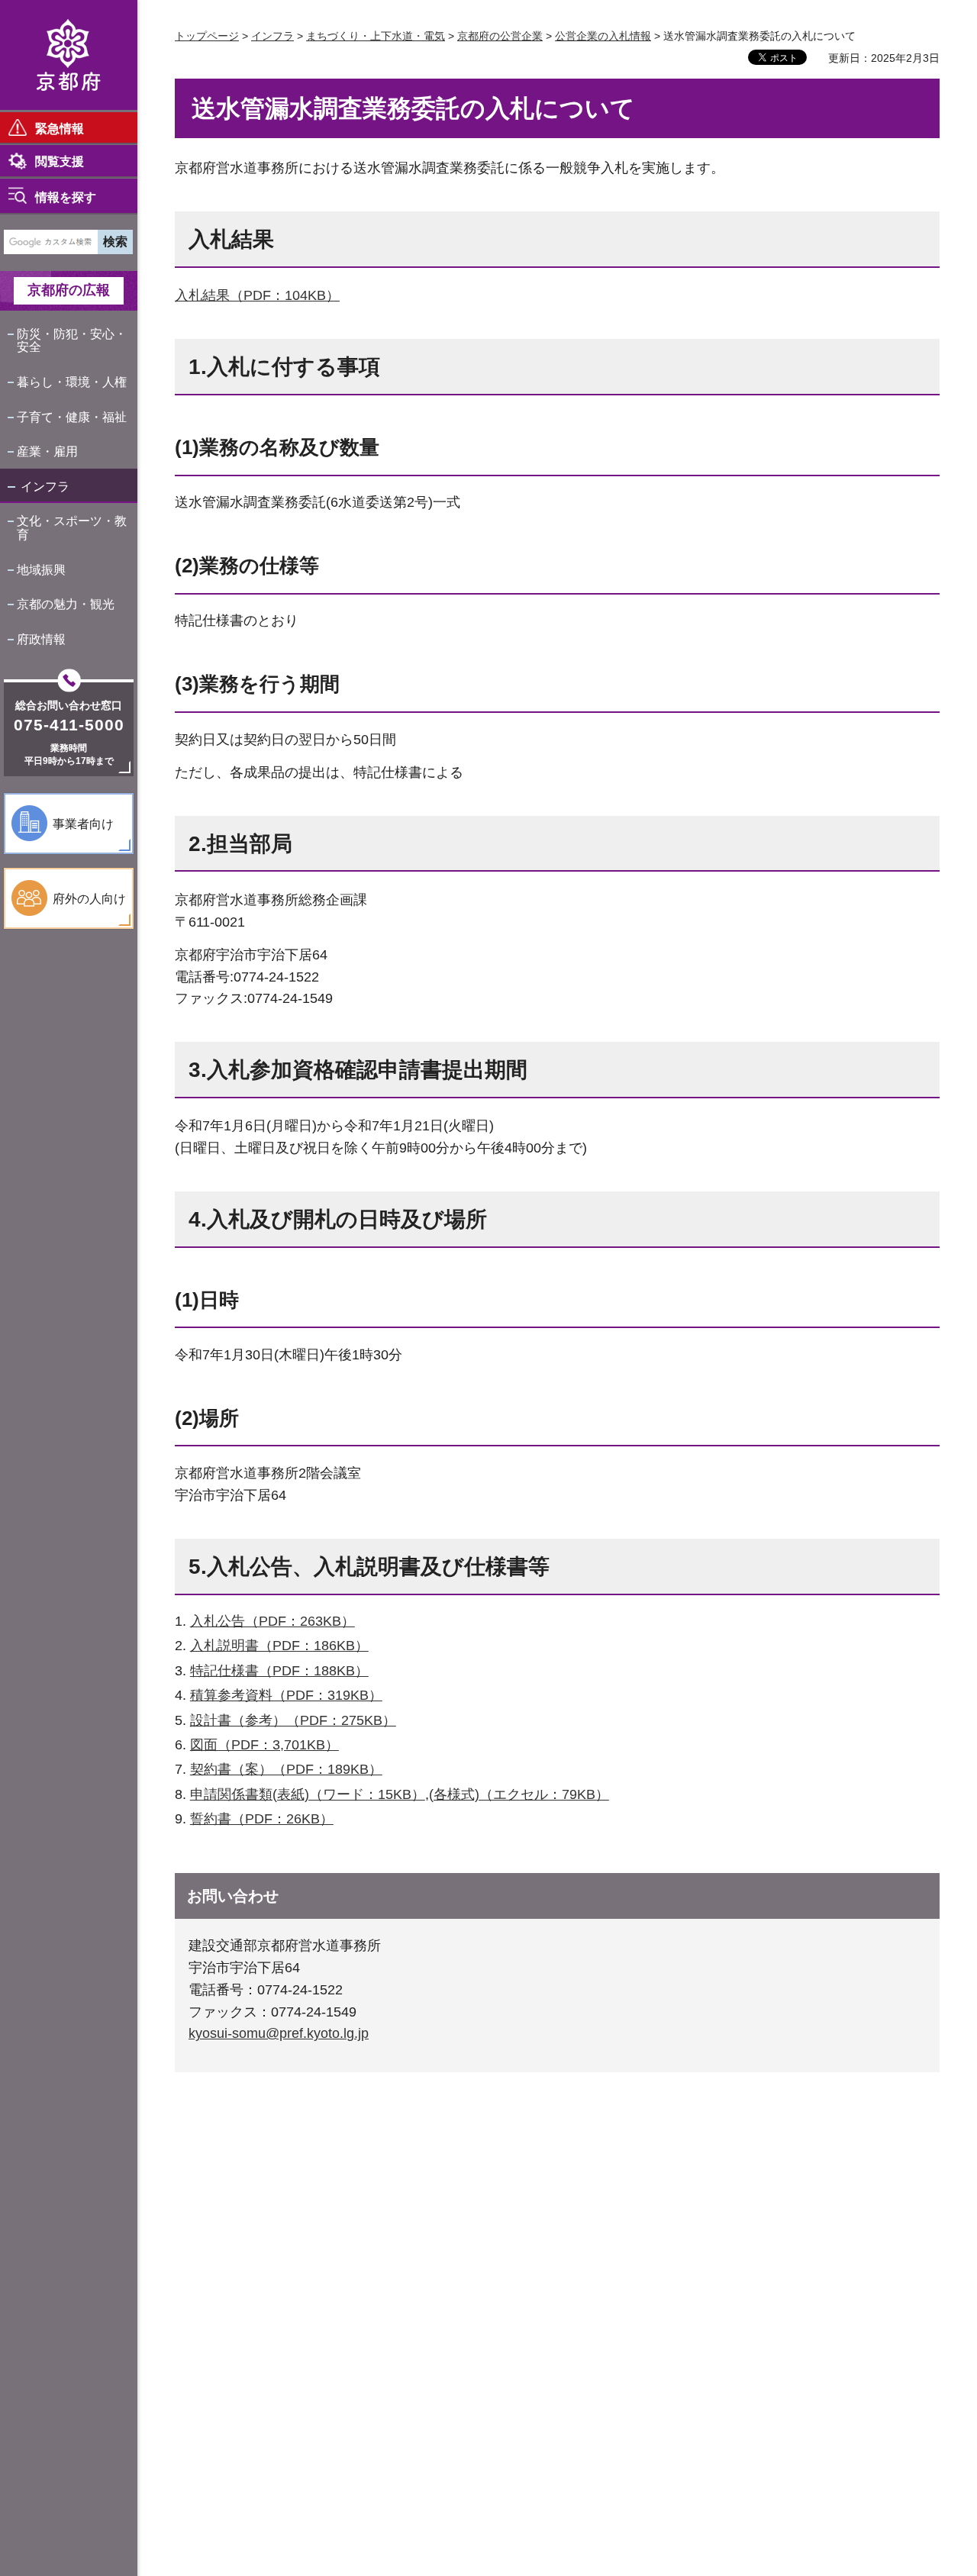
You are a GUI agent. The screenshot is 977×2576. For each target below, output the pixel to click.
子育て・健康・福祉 (72, 417)
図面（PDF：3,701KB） (264, 1745)
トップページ (207, 36)
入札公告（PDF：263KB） (272, 1621)
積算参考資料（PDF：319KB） (286, 1695)
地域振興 (41, 570)
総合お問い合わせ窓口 (69, 705)
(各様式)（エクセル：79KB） (519, 1794)
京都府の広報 (69, 290)
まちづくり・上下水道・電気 (376, 36)
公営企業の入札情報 (603, 36)
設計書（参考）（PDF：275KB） (293, 1720)
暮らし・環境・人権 (72, 382)
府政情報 (41, 639)
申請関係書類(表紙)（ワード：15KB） (308, 1794)
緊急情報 (60, 129)
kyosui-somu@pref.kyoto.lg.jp (279, 2033)
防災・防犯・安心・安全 (72, 341)
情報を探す (66, 197)
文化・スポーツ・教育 (72, 528)
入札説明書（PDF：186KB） (279, 1646)
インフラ (45, 487)
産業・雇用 (47, 451)
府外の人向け (89, 899)
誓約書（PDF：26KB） (262, 1819)
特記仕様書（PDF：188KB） (279, 1671)
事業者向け (83, 824)
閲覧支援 (60, 161)
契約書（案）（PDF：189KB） (286, 1769)
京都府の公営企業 (500, 36)
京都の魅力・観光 (66, 604)
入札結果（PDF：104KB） (257, 295)
